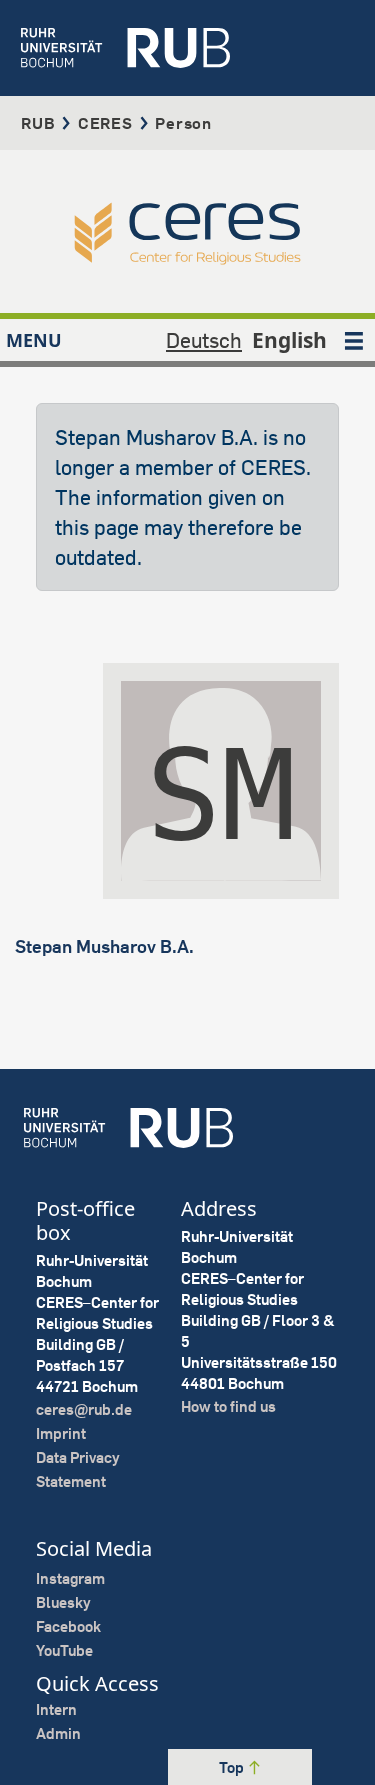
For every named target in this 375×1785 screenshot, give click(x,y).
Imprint (61, 1433)
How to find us (228, 1406)
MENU (34, 340)
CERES (105, 123)
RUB (38, 123)
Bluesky (63, 1602)
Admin (58, 1733)
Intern (56, 1709)
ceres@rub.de (84, 1409)
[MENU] (354, 340)
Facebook (68, 1626)
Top (233, 1767)
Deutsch (204, 340)
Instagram (70, 1578)
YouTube (64, 1650)
